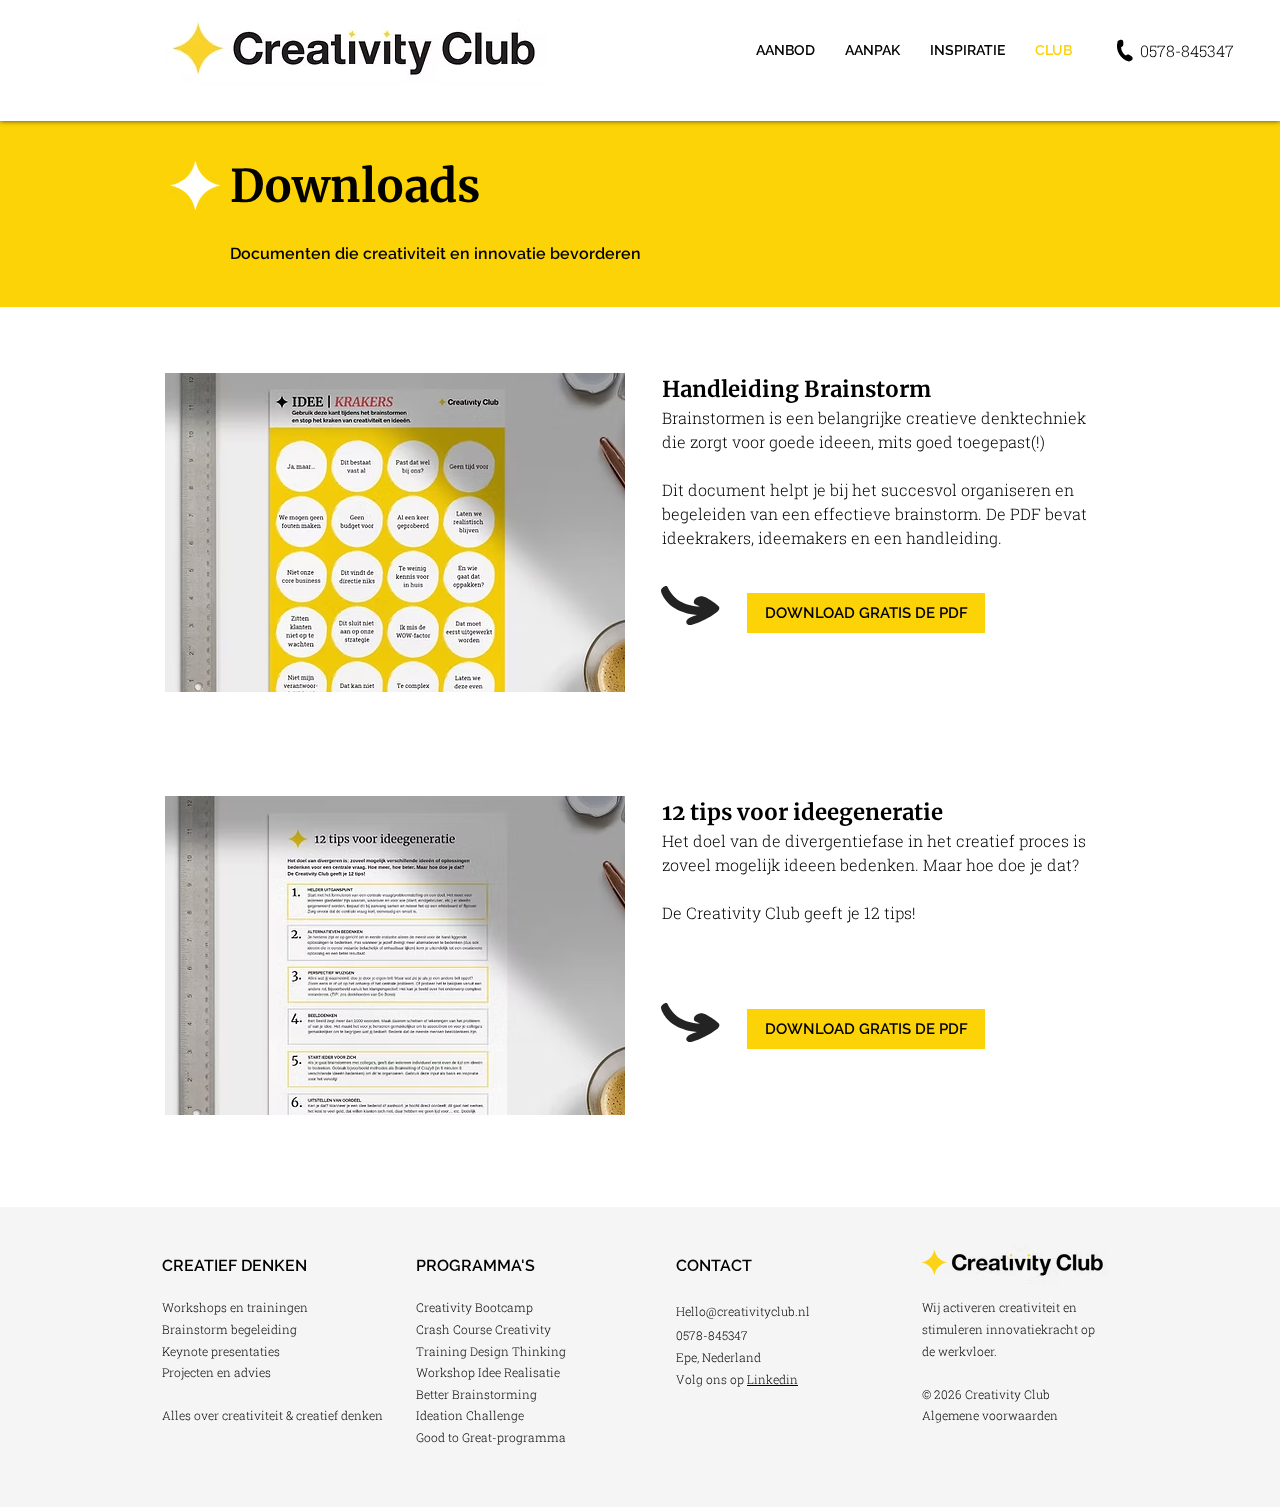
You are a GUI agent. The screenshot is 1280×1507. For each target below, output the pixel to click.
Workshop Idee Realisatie (488, 1372)
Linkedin (772, 1379)
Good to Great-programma (491, 1437)
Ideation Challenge (470, 1415)
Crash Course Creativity (483, 1329)
